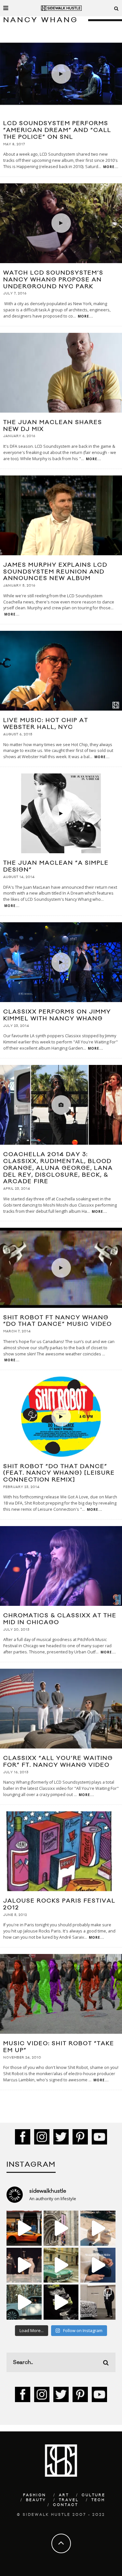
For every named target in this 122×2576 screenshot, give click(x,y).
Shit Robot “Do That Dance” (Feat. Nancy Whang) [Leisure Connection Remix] (59, 1473)
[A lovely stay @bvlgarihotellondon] (24, 2228)
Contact (66, 2505)
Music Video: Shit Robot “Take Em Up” (59, 2047)
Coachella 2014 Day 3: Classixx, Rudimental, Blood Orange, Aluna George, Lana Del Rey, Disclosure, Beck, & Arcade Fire (58, 1168)
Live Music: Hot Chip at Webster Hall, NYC (46, 724)
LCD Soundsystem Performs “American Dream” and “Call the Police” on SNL (57, 130)
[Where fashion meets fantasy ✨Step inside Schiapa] (61, 2228)
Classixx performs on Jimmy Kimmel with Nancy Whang (57, 1015)
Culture (94, 2495)
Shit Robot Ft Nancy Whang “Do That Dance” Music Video (58, 1321)
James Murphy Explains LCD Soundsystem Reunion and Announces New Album (55, 572)
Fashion (35, 2495)
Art (64, 2495)
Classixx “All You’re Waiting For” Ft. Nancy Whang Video (58, 1762)
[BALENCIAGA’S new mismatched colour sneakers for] (61, 2302)
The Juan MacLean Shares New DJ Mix (53, 426)
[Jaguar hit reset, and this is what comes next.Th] (98, 2302)
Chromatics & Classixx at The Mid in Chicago (60, 1619)
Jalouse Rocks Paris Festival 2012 (59, 1904)
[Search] (116, 8)
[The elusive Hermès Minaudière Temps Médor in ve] (98, 2265)
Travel (69, 2500)
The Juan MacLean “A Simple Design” (56, 866)
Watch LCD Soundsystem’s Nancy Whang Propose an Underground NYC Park (53, 280)
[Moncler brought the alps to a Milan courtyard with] (61, 2265)
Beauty (36, 2500)
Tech (98, 2500)
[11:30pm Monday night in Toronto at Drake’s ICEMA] (24, 2265)
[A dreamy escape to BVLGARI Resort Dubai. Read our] (98, 2228)
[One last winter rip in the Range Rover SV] (24, 2302)
